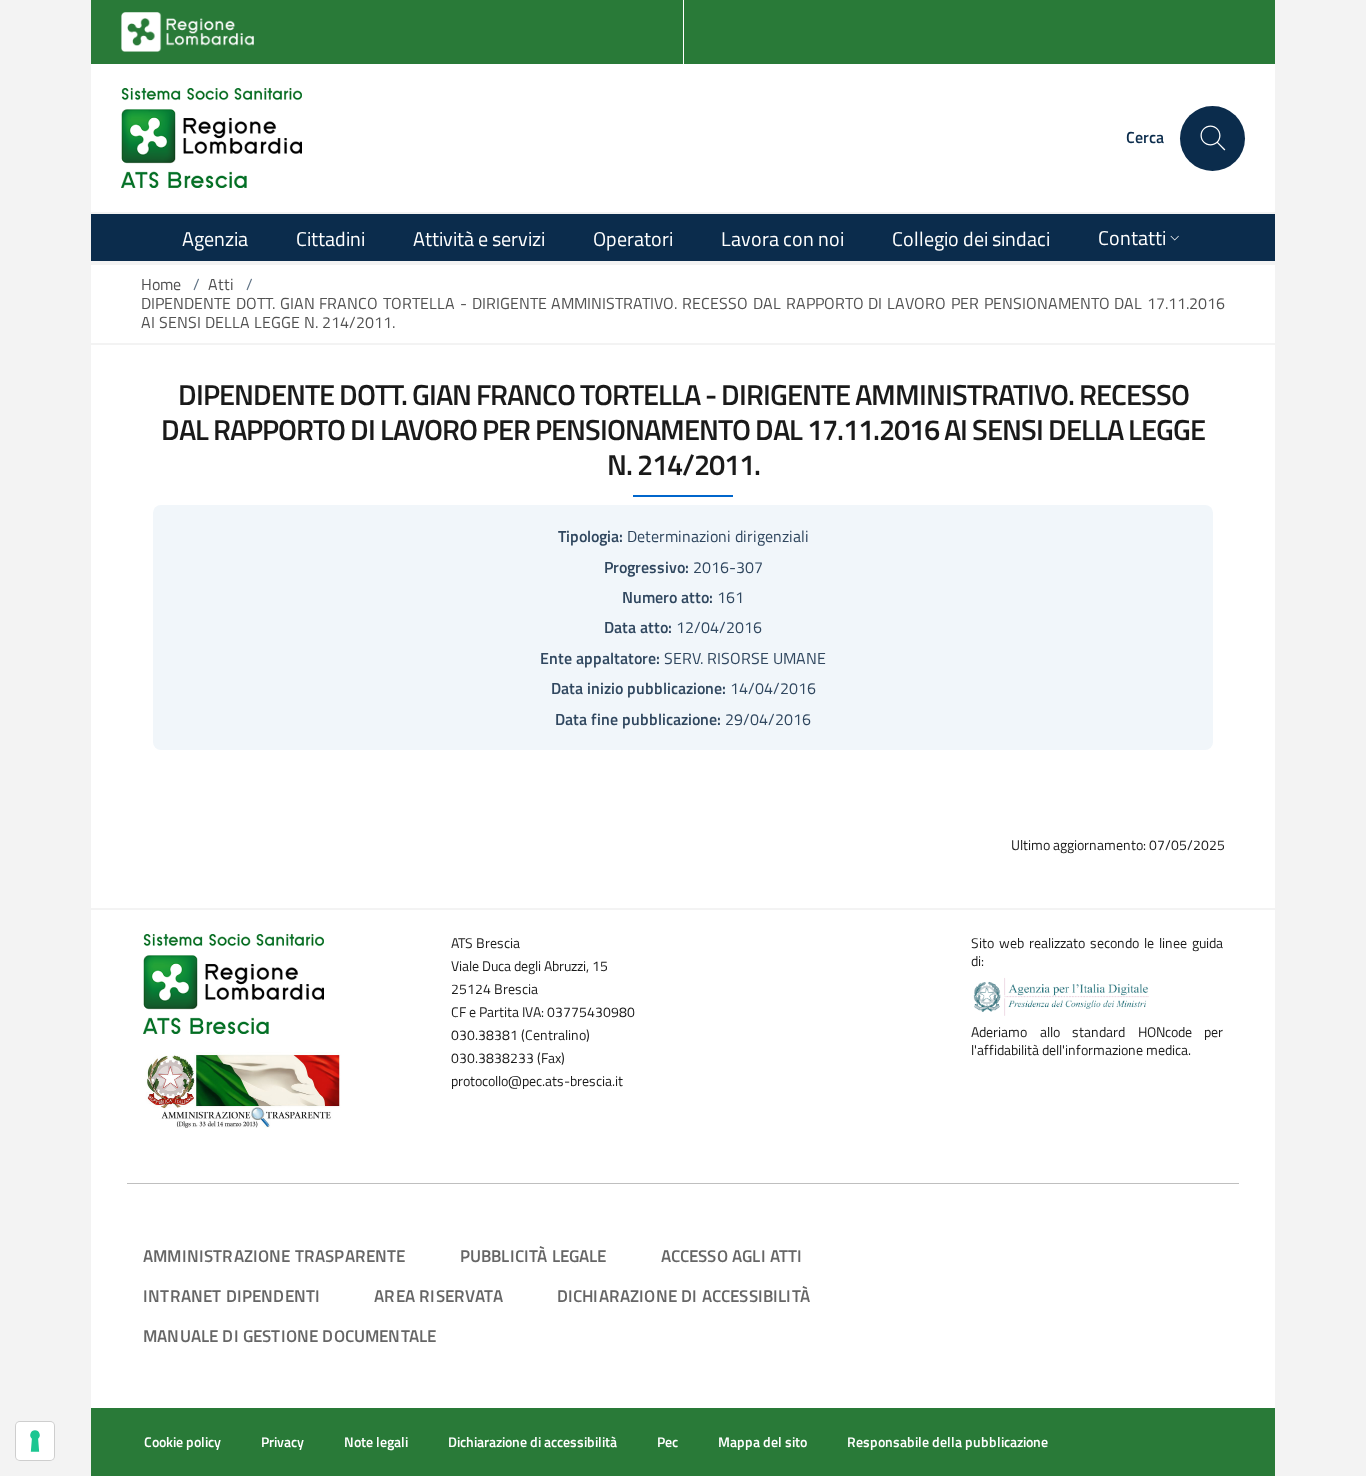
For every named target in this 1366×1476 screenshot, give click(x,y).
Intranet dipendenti (231, 1295)
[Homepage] (211, 138)
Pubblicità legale (533, 1255)
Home (161, 284)
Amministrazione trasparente (274, 1255)
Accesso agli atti (732, 1255)
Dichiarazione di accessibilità (683, 1295)
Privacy (282, 1442)
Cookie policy (182, 1442)
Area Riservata (438, 1295)
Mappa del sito (762, 1442)
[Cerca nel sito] (1212, 138)
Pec (667, 1442)
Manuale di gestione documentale (289, 1335)
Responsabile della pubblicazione (947, 1442)
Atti (221, 284)
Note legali (376, 1442)
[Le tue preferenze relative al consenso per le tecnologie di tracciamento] (35, 1441)
